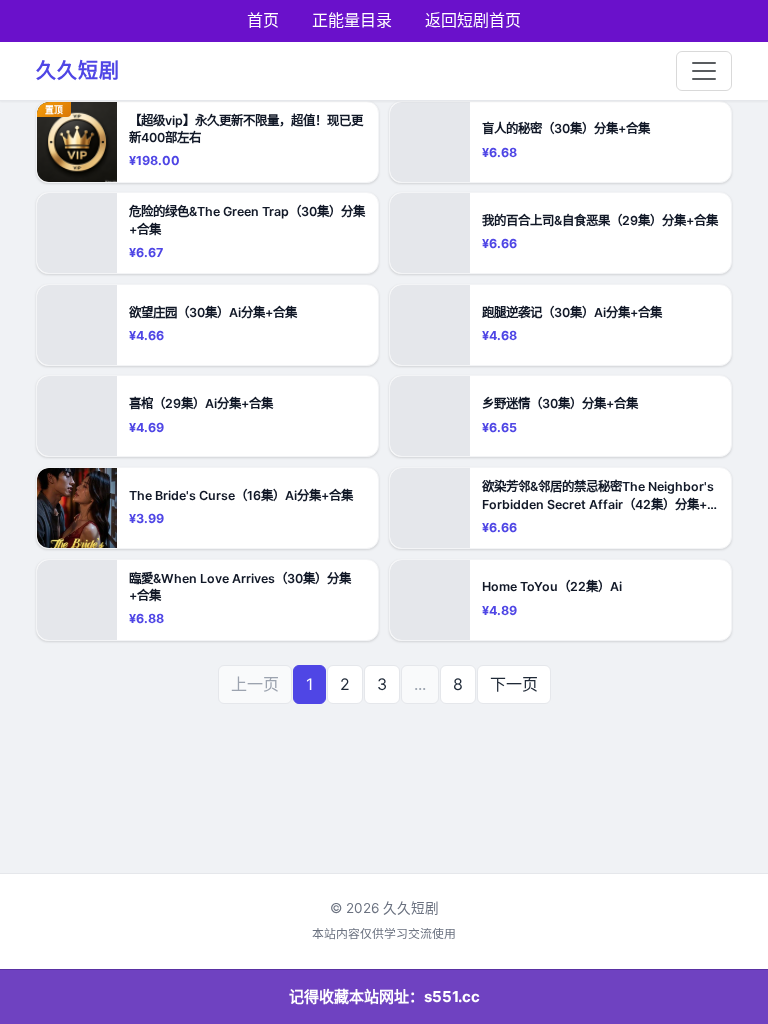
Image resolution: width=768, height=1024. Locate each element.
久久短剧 (78, 71)
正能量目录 (352, 20)
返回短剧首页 (473, 20)
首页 (263, 20)
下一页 (514, 684)
